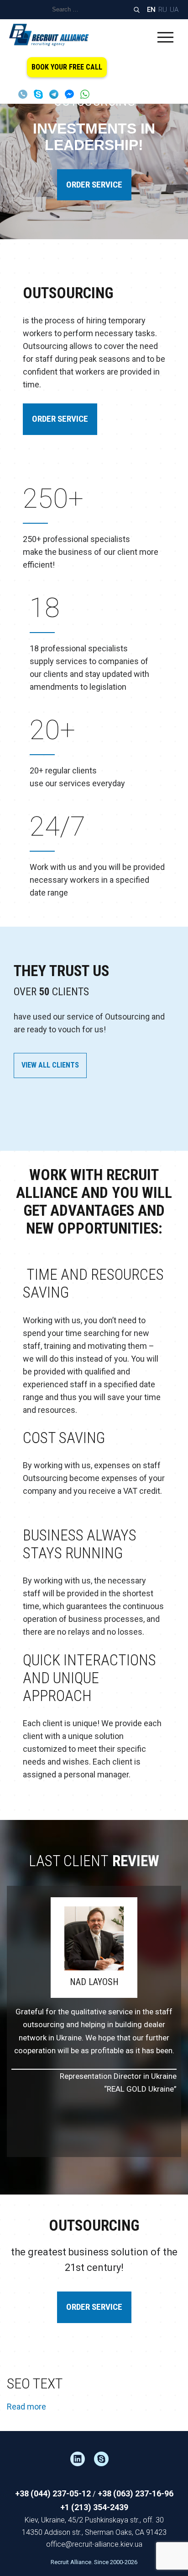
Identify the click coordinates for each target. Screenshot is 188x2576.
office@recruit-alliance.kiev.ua (94, 2544)
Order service (94, 185)
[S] (106, 2459)
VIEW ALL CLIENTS (50, 1065)
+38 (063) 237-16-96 (136, 2493)
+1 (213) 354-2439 (94, 2507)
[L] (82, 2459)
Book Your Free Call (67, 67)
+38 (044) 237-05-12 (53, 2493)
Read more (26, 2407)
